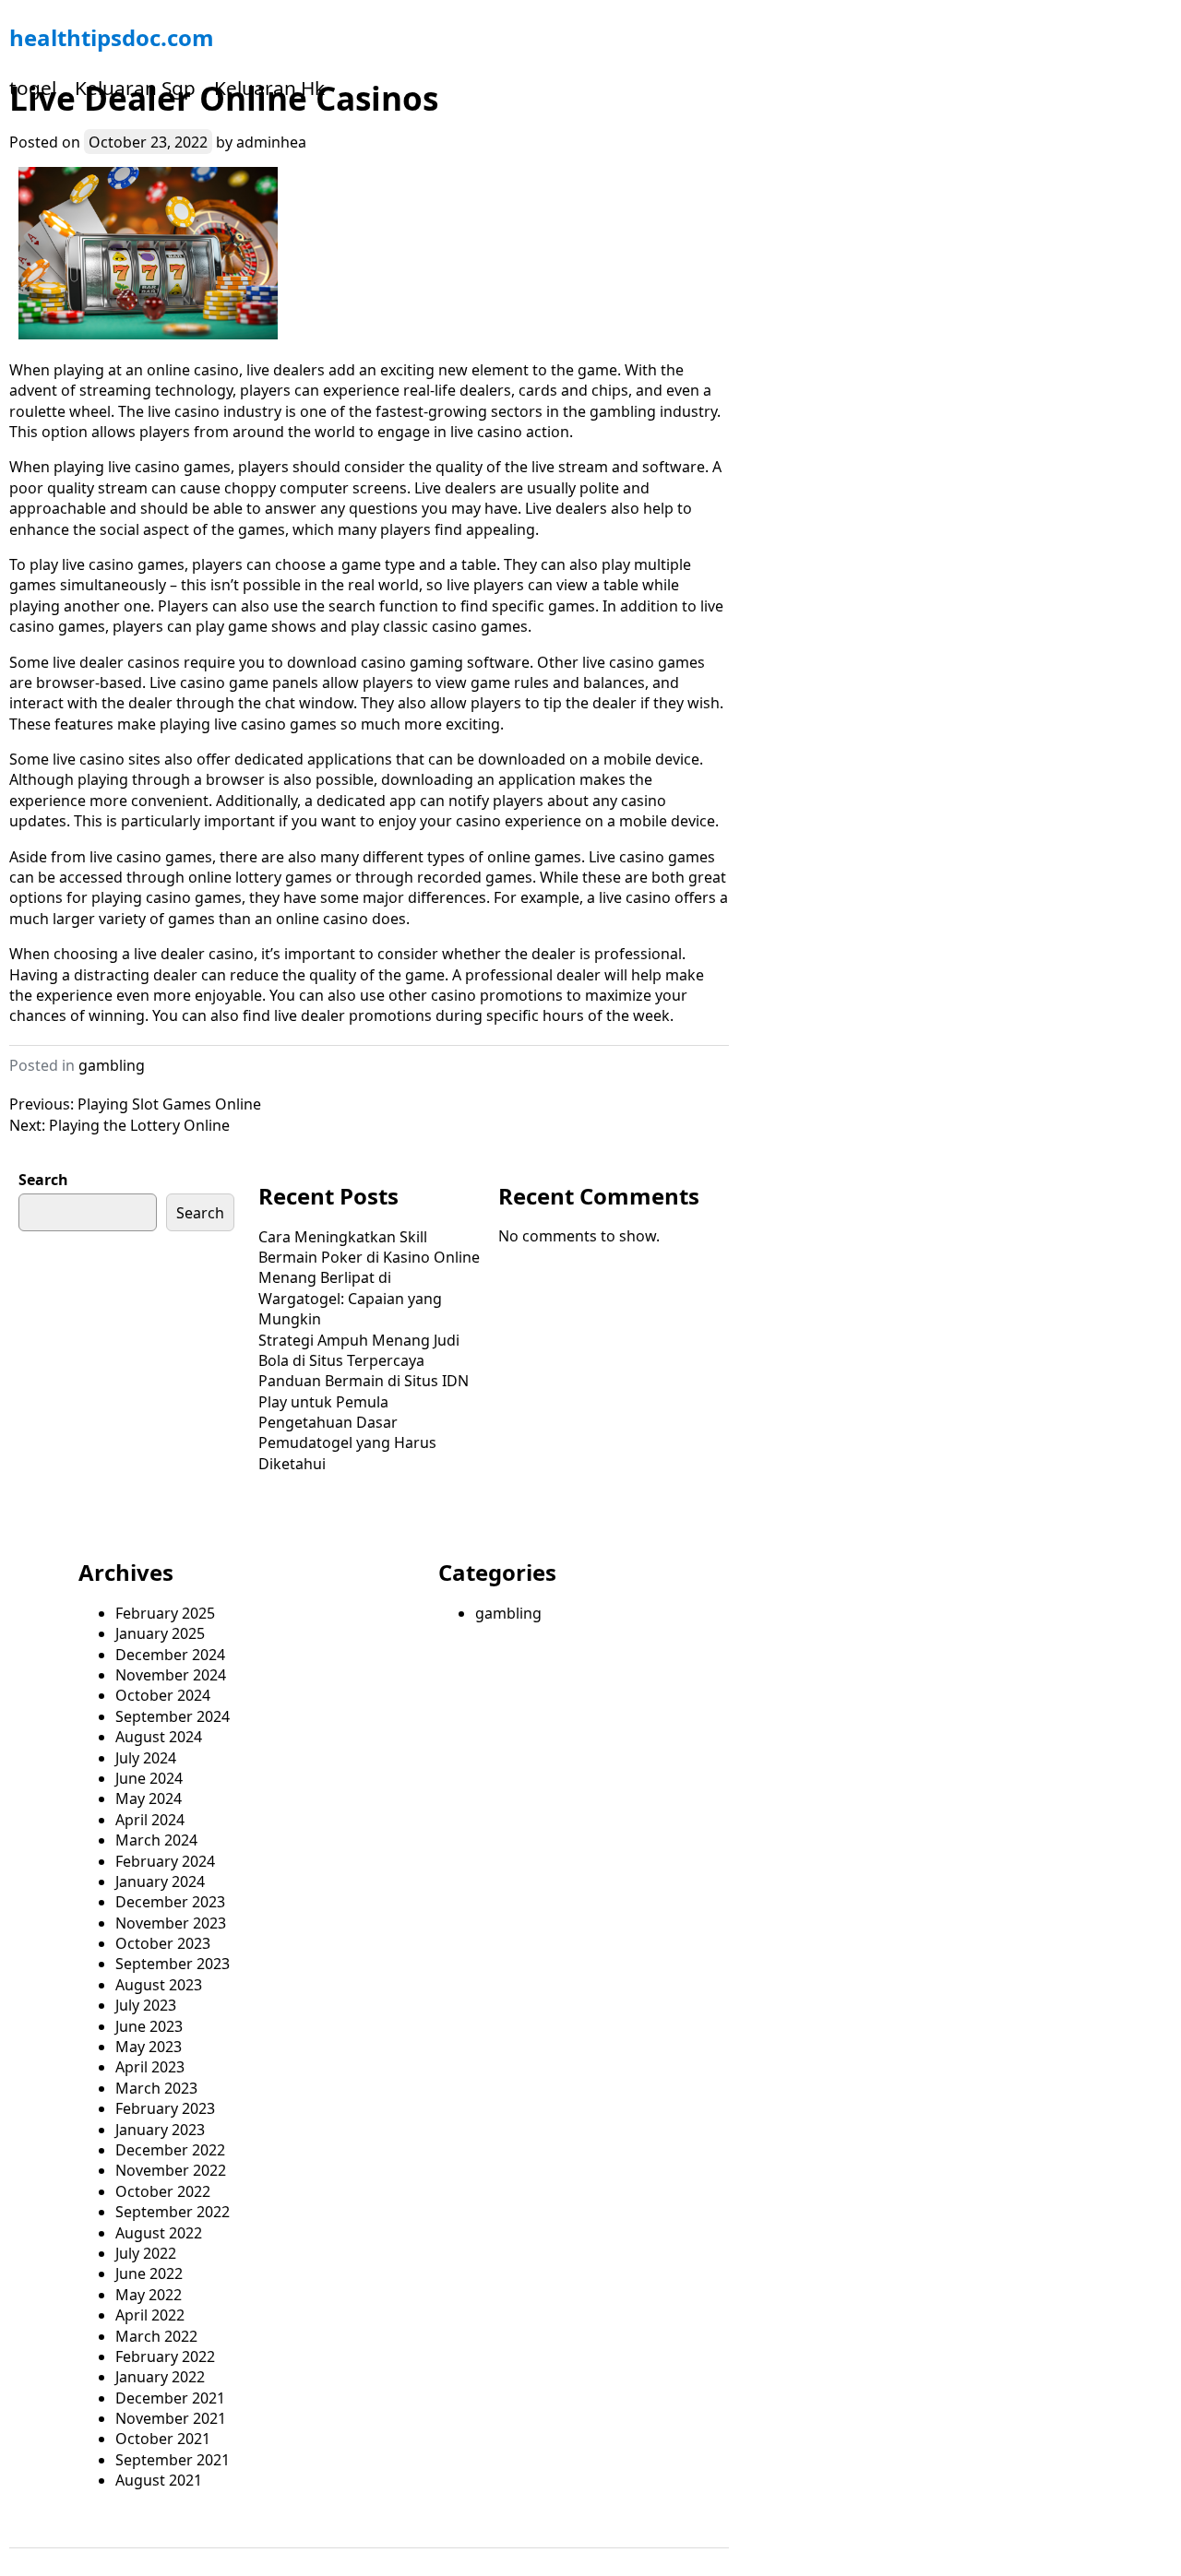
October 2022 (163, 2191)
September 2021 (173, 2460)
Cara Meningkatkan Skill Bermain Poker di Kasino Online (369, 1247)
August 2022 (159, 2233)
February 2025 (165, 1613)
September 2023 (173, 1964)
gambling (112, 1065)
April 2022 (150, 2315)
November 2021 (171, 2418)
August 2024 (159, 1737)
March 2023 (156, 2088)
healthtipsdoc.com (112, 37)
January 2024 (160, 1882)
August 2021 (159, 2480)
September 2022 (173, 2212)
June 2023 (149, 2026)
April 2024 (150, 1820)
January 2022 (160, 2377)
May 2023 (149, 2047)
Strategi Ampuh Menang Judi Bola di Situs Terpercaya (359, 1350)
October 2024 (163, 1695)
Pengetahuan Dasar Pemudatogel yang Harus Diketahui (347, 1443)
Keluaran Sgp (135, 88)
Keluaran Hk (269, 88)
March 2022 (156, 2336)
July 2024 (146, 1758)
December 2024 (170, 1655)
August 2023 (159, 1985)
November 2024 (171, 1675)
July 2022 (146, 2253)
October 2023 (163, 1943)
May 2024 (149, 1798)
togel (33, 88)
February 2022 (165, 2356)
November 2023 (171, 1923)
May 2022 (149, 2295)
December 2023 (170, 1902)
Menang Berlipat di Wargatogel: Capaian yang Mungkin (350, 1298)
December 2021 (170, 2398)
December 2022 (170, 2150)
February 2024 (165, 1861)
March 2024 (156, 1840)
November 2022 (171, 2170)
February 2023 (165, 2108)
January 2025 (160, 1633)
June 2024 (149, 1778)
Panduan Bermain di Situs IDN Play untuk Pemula (364, 1391)
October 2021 (163, 2439)
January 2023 (160, 2130)
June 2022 (149, 2273)
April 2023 (150, 2067)
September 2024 (173, 1716)
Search (43, 1180)
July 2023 (146, 2005)
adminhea (271, 142)
